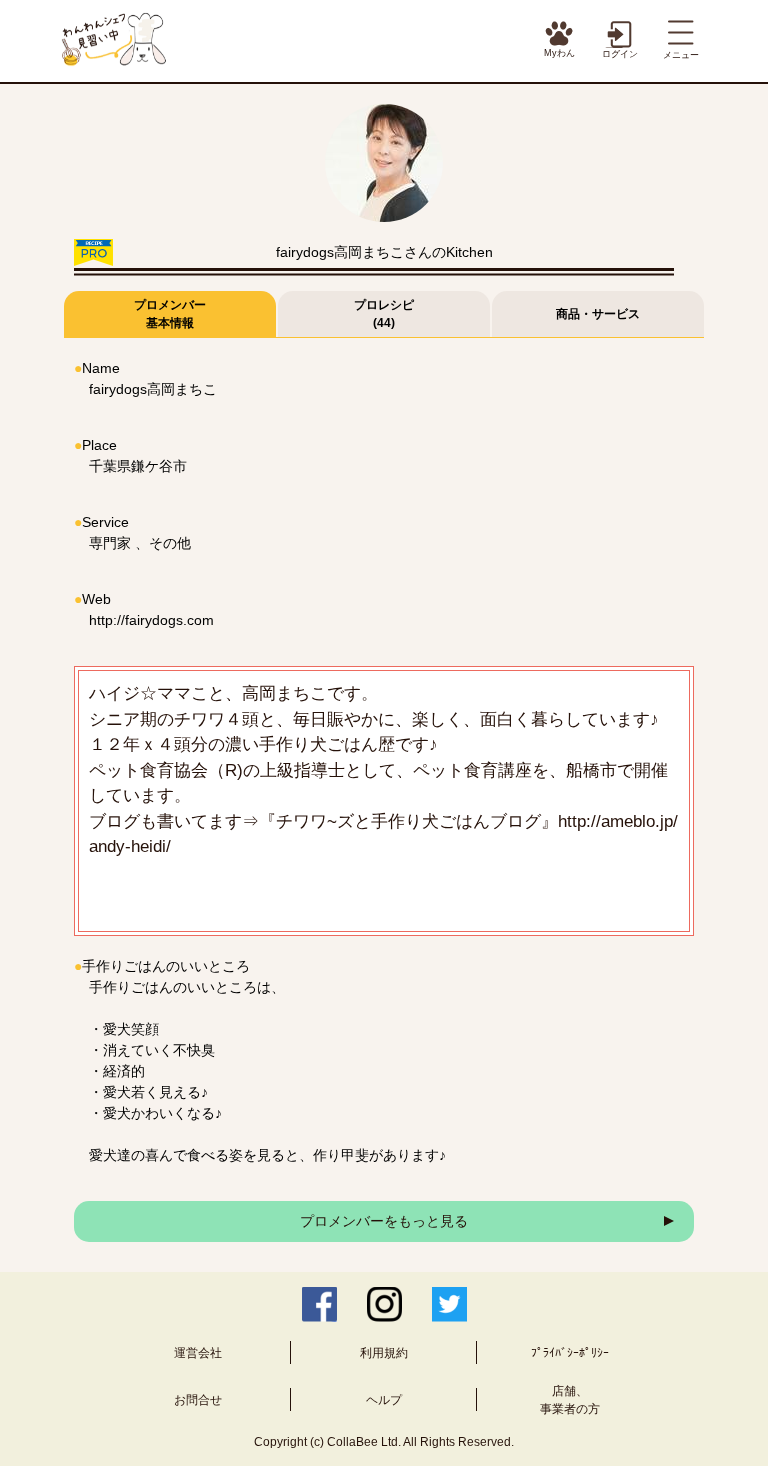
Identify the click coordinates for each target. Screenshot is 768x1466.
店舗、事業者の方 (570, 1400)
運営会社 (198, 1353)
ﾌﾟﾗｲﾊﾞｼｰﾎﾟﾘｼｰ (570, 1353)
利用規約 (384, 1353)
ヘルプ (384, 1400)
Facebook (319, 1304)
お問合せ (198, 1400)
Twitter (449, 1304)
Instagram (384, 1304)
